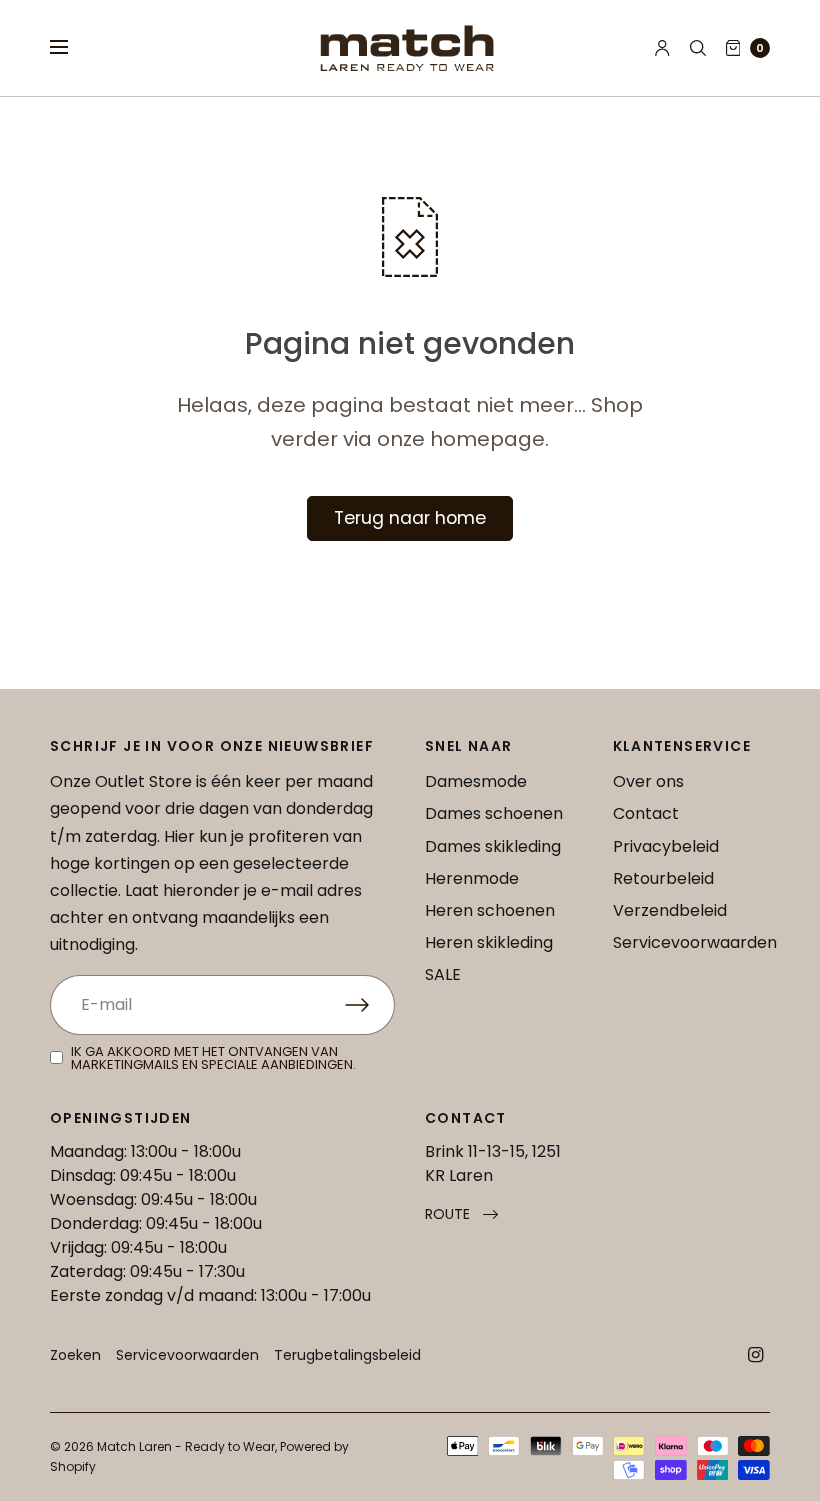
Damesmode (476, 781)
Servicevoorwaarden (695, 942)
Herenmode (472, 878)
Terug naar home (410, 518)
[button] (461, 1214)
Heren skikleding (489, 942)
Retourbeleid (663, 878)
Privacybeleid (666, 846)
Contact (646, 813)
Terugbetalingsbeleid (347, 1355)
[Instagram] (756, 1355)
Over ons (648, 781)
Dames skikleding (493, 846)
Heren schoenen (490, 910)
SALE (443, 974)
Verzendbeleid (670, 910)
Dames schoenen (494, 813)
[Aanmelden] (370, 1005)
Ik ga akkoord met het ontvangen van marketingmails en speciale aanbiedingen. (213, 1058)
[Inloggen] (662, 48)
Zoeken (75, 1355)
